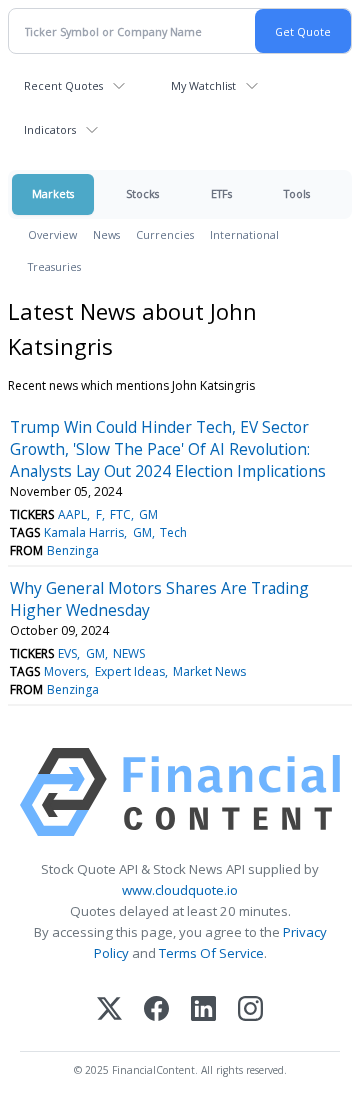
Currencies (165, 234)
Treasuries (54, 266)
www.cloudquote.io (180, 890)
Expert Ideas (130, 671)
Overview (52, 234)
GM (148, 514)
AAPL (72, 514)
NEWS (129, 653)
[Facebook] (156, 1010)
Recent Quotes (63, 85)
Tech (173, 532)
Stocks (142, 193)
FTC (120, 514)
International (244, 234)
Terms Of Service (211, 953)
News (106, 234)
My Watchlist (203, 85)
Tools (297, 193)
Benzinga (73, 550)
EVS (67, 653)
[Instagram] (250, 1010)
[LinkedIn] (203, 1010)
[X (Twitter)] (109, 1010)
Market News (209, 671)
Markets (53, 193)
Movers (65, 671)
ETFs (221, 193)
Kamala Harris (84, 532)
